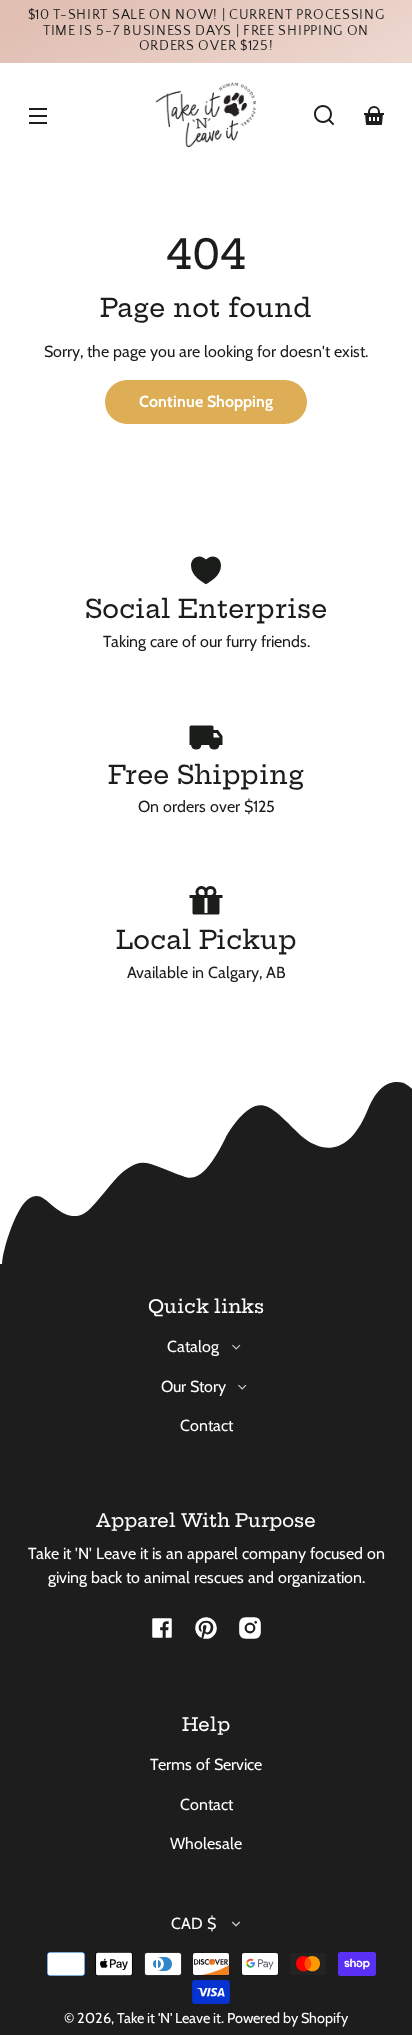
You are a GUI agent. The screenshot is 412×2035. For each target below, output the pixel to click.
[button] (324, 115)
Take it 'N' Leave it (169, 2018)
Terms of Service (206, 1764)
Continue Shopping (206, 401)
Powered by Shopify (287, 2018)
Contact (206, 1425)
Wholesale (206, 1843)
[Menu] (38, 115)
